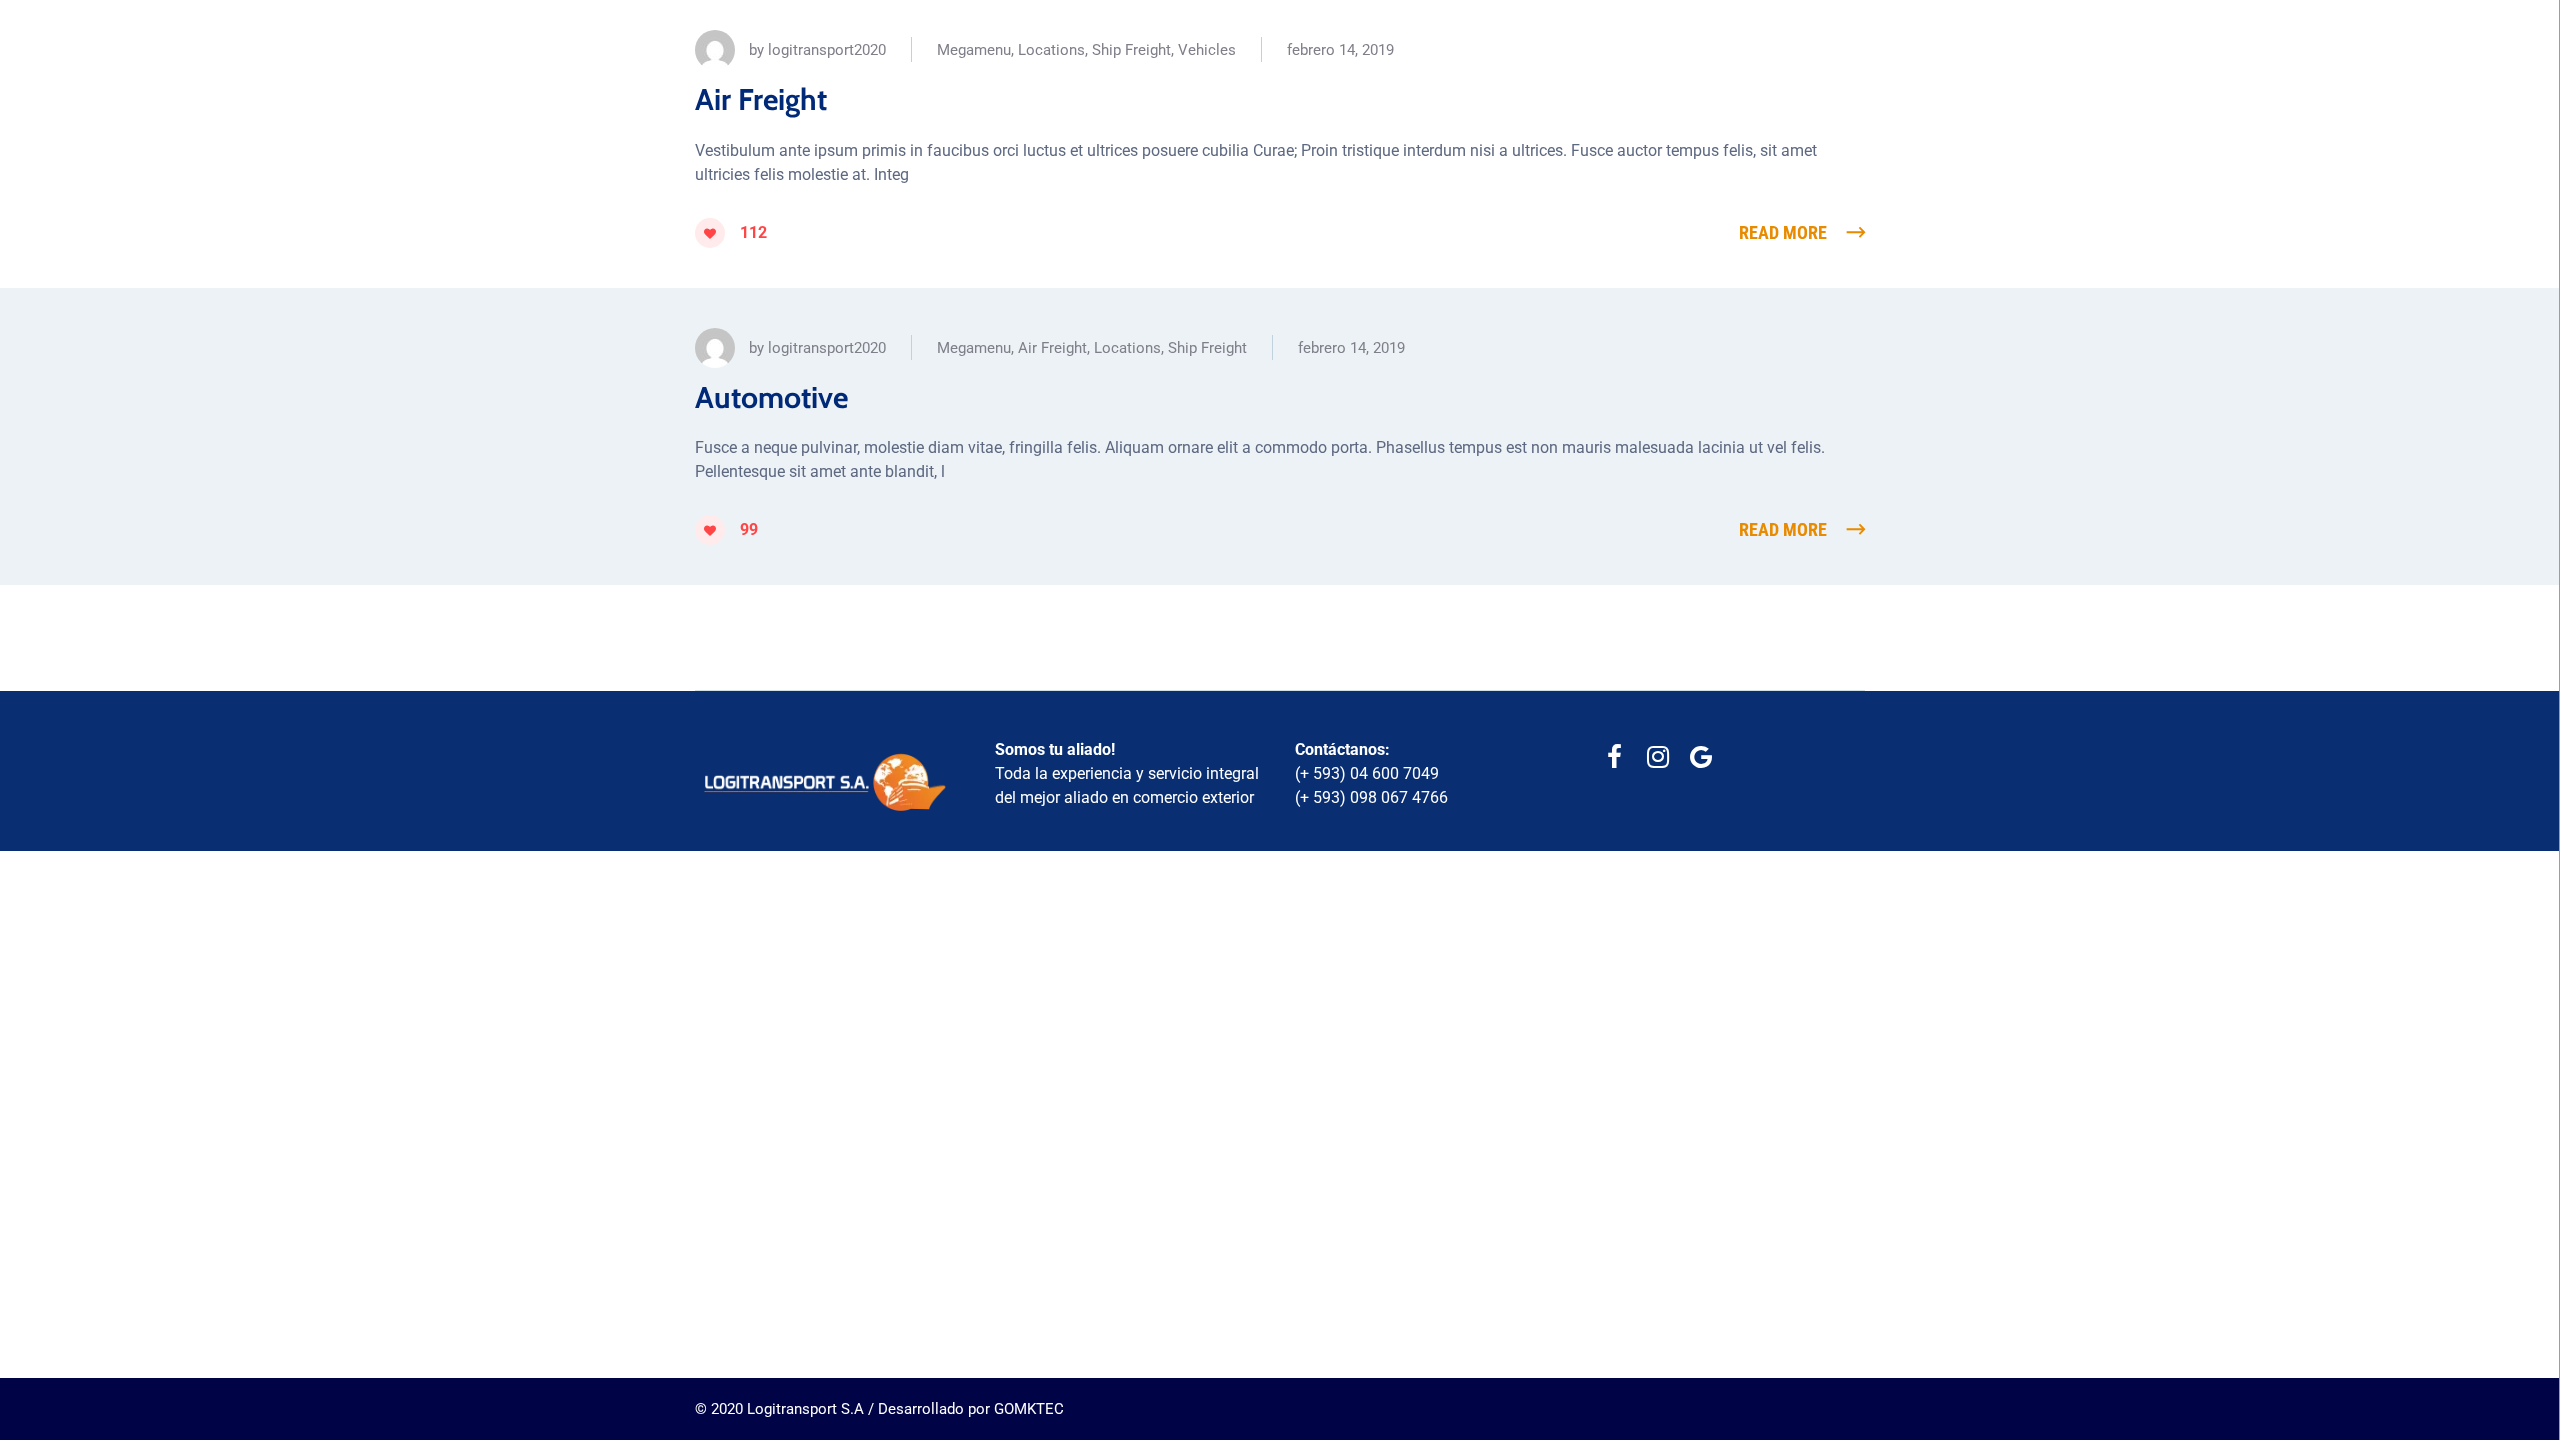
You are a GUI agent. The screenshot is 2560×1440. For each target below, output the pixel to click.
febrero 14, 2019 (1340, 50)
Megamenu (974, 50)
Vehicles (1207, 50)
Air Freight (761, 99)
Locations (1051, 50)
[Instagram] (1657, 757)
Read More (1783, 232)
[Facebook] (1614, 757)
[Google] (1700, 757)
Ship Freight (1131, 50)
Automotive (771, 397)
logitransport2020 (827, 50)
